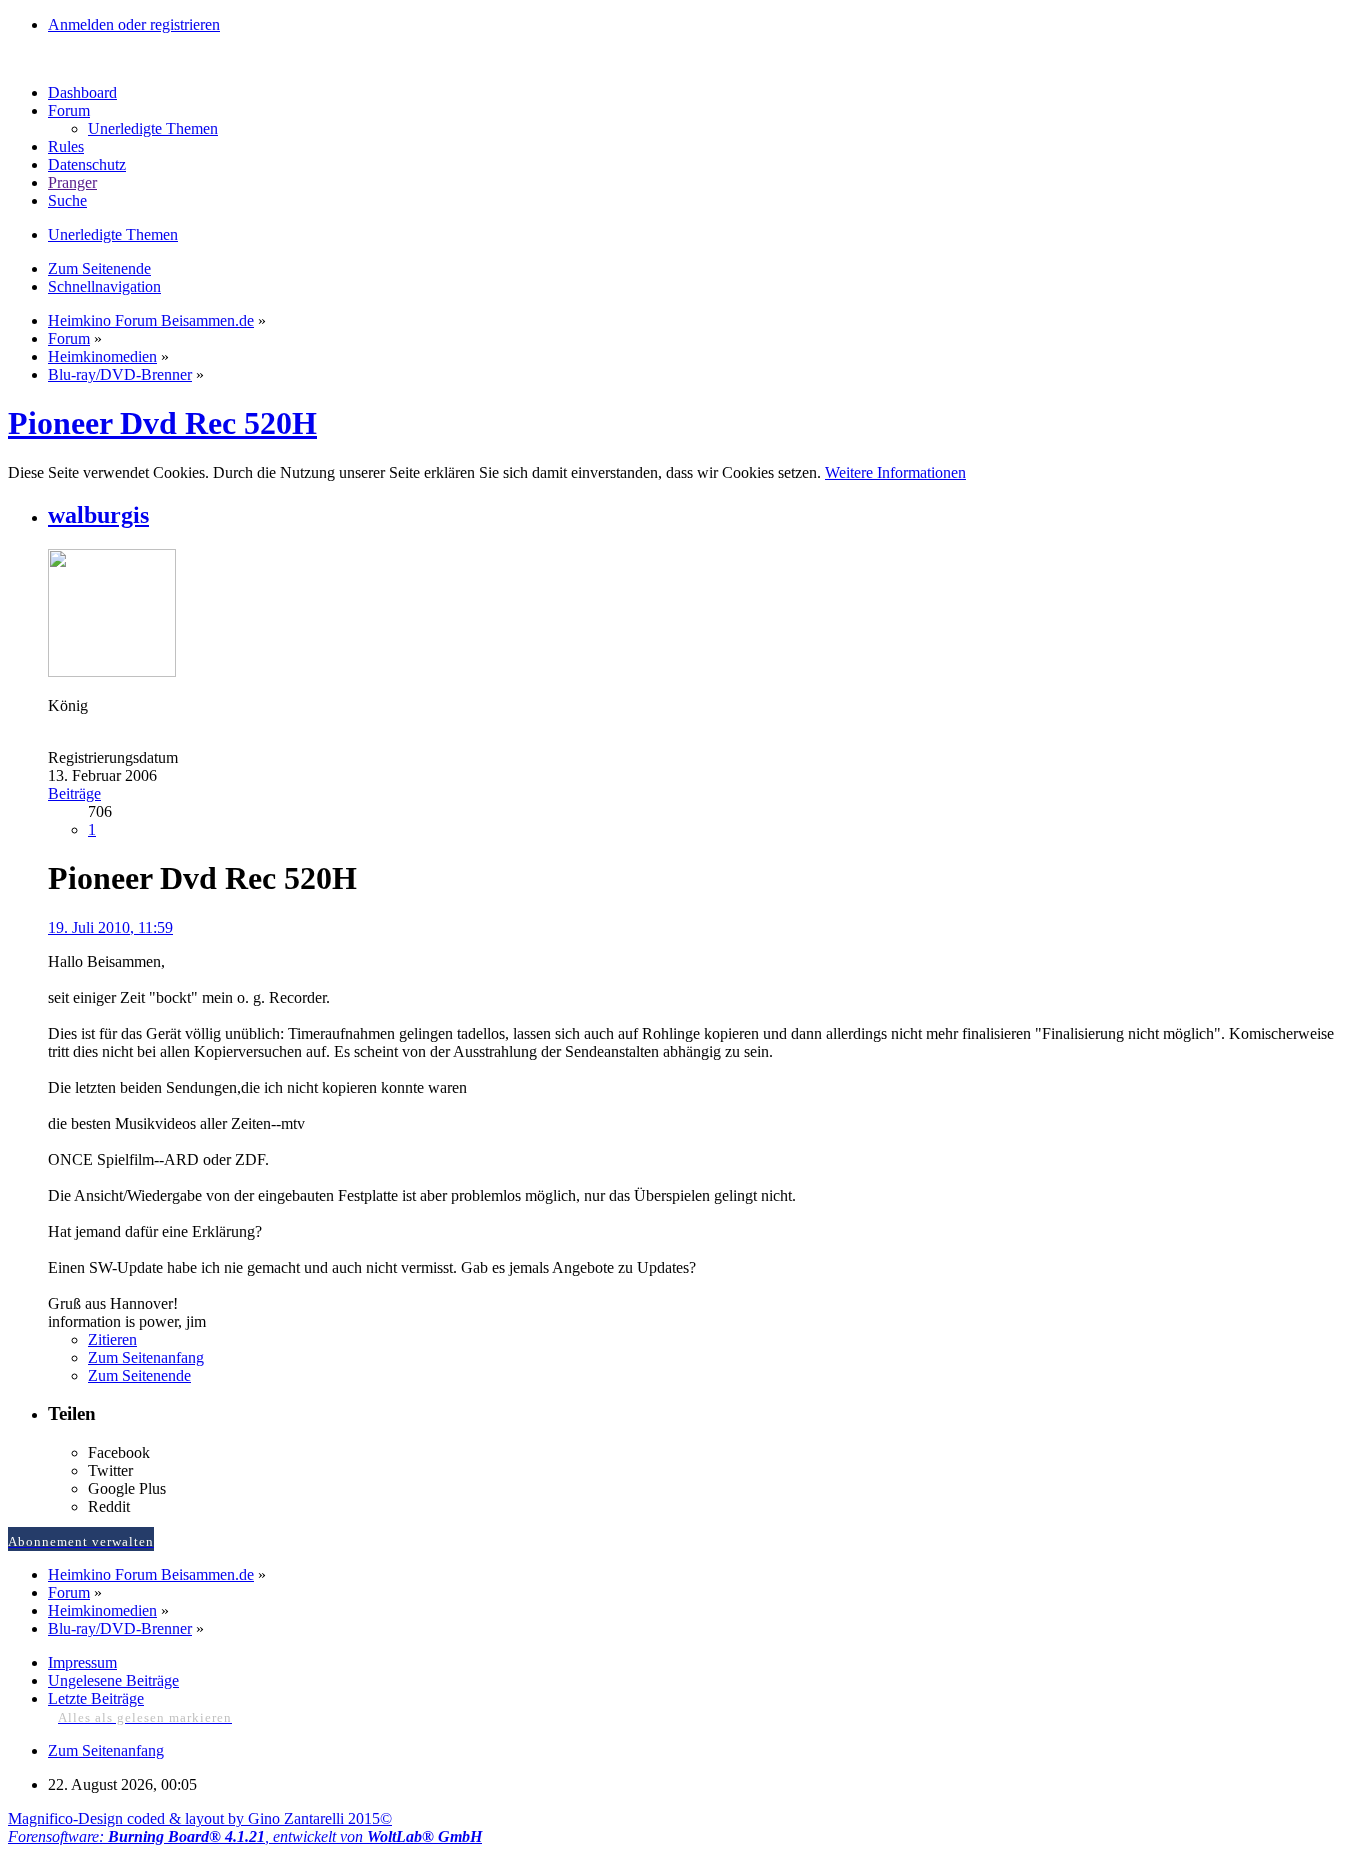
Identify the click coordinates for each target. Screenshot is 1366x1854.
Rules (66, 146)
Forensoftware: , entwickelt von (245, 1836)
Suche (67, 200)
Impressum (82, 1662)
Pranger (72, 182)
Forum (69, 110)
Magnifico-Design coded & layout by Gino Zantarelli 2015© (200, 1818)
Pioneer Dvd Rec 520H (162, 423)
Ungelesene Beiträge (113, 1680)
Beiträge (74, 793)
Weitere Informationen (895, 472)
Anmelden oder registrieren (134, 24)
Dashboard (82, 92)
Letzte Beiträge (96, 1698)
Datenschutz (87, 164)
